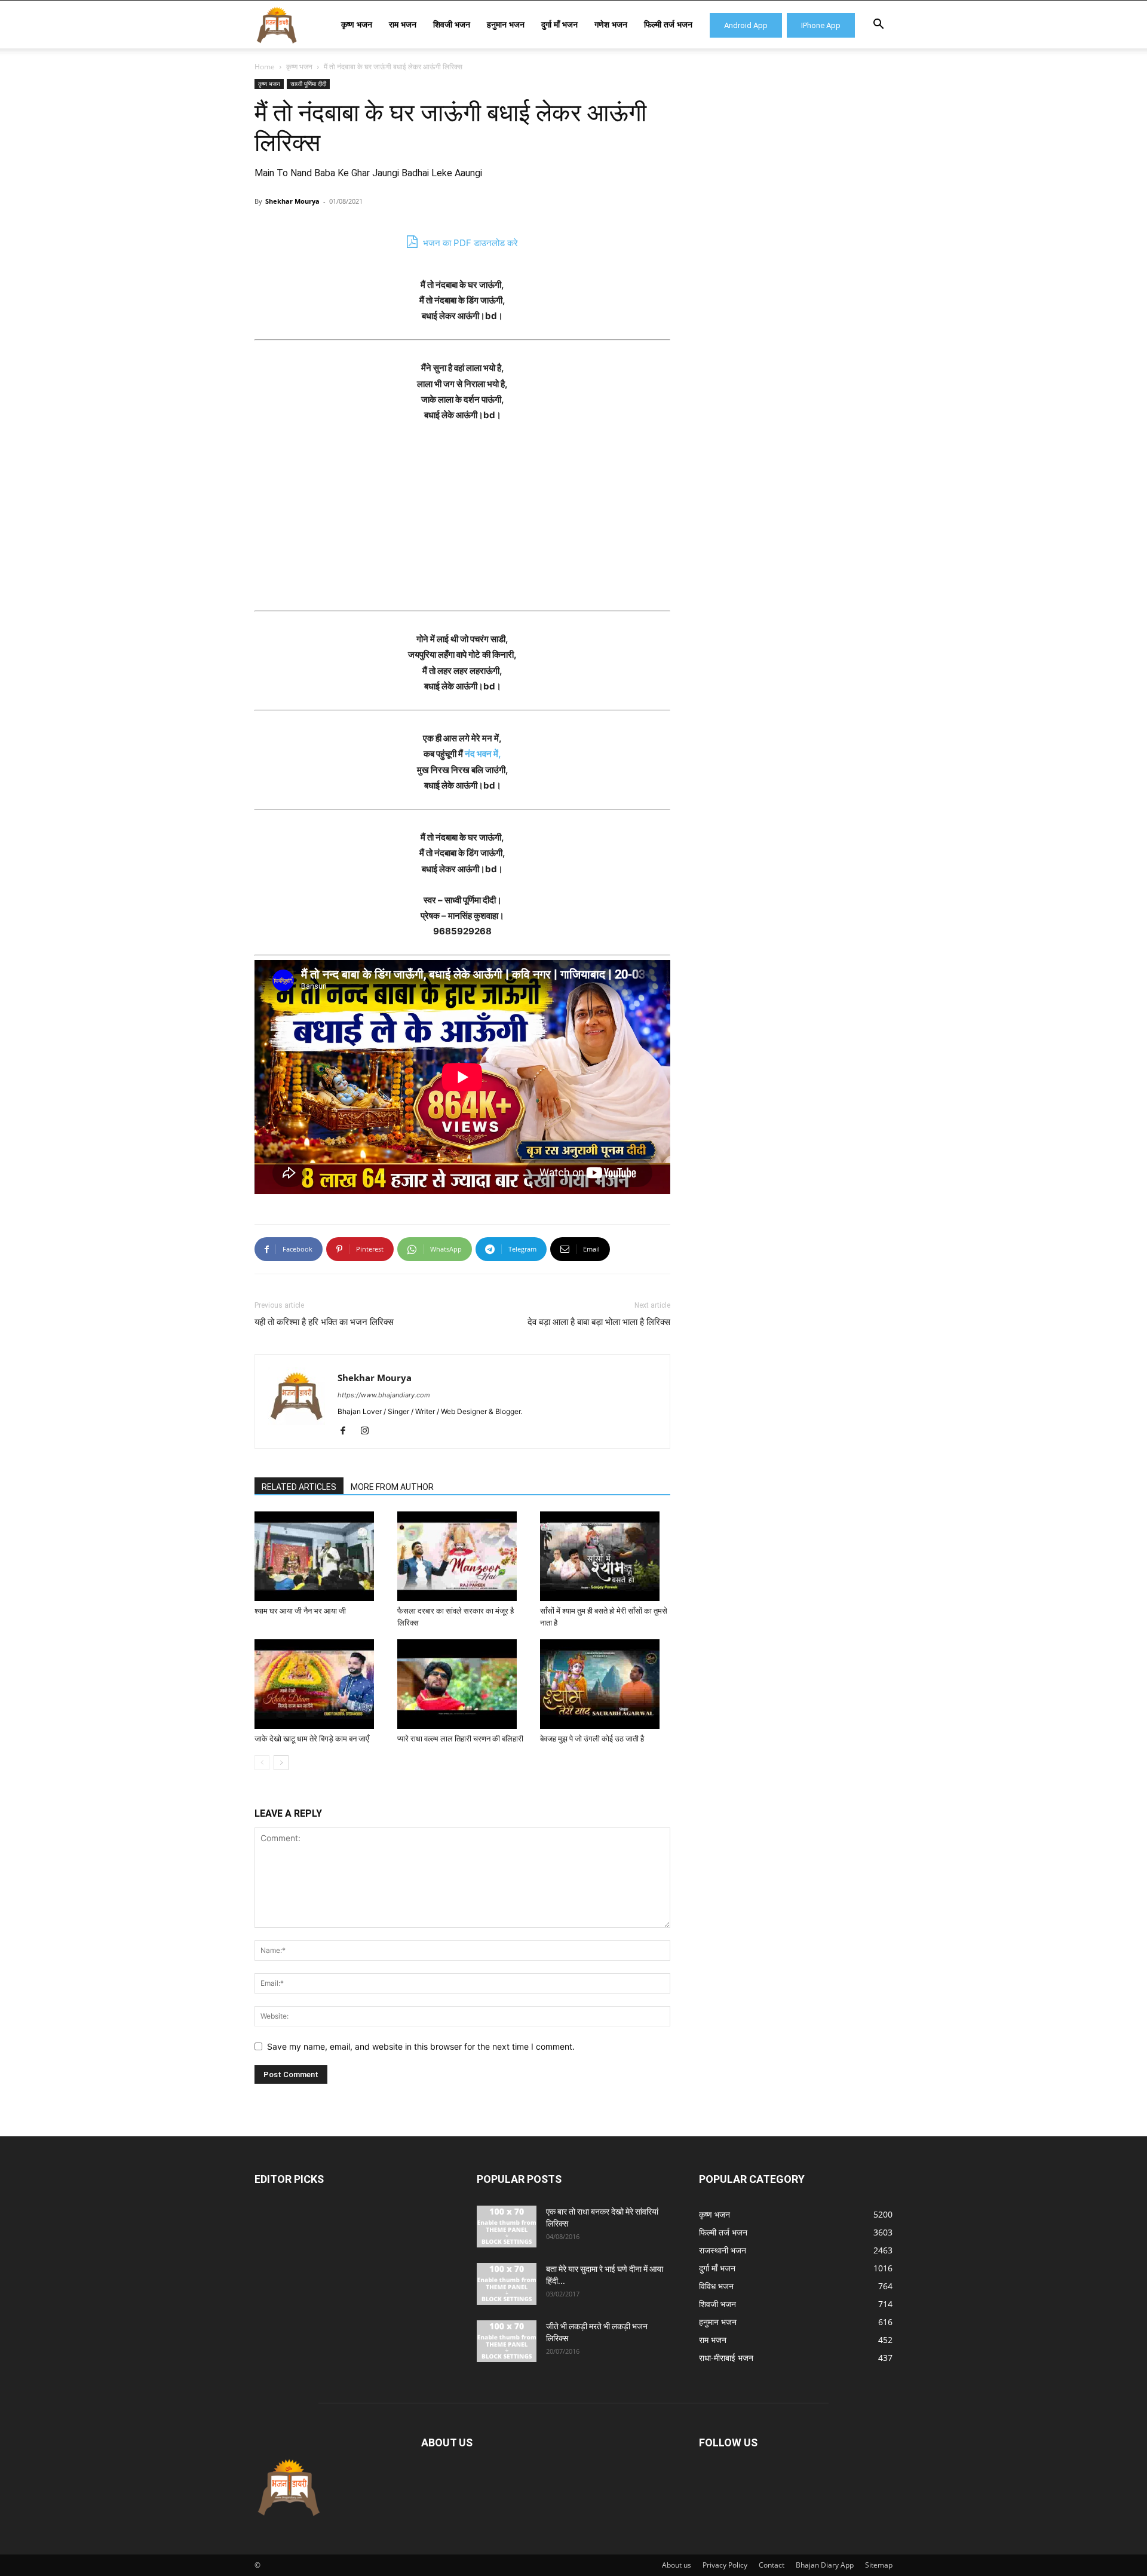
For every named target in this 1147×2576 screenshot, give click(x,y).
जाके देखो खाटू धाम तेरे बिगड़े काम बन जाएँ (312, 1739)
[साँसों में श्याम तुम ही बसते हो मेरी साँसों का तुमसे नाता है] (605, 1556)
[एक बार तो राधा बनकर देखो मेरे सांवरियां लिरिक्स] (507, 2227)
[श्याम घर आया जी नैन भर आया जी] (320, 1556)
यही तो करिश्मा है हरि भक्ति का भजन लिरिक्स (324, 1322)
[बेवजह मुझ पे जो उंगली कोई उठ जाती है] (605, 1684)
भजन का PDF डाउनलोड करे (469, 243)
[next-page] (281, 1763)
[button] (878, 25)
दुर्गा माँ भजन (559, 24)
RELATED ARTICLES (299, 1487)
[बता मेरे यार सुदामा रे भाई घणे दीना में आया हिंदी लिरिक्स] (507, 2284)
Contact (772, 2565)
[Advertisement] (462, 522)
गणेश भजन (611, 24)
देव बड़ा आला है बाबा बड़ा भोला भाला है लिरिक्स (599, 1322)
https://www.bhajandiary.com (384, 1395)
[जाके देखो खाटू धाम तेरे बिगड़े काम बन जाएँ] (320, 1684)
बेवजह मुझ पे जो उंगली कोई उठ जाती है (592, 1739)
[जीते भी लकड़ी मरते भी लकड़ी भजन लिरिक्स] (507, 2341)
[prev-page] (262, 1763)
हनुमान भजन (506, 24)
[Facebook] (347, 1431)
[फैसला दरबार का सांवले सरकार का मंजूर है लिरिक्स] (462, 1556)
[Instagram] (369, 1431)
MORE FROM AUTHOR (392, 1487)
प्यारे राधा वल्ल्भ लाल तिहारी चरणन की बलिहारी (460, 1739)
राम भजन (403, 24)
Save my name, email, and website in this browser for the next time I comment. (421, 2046)
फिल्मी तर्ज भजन (668, 24)
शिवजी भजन (452, 24)
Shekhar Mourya (292, 201)
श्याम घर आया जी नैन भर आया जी (300, 1611)
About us (677, 2565)
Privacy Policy (725, 2565)
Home (265, 67)
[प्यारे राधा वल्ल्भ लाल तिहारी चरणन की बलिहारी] (462, 1684)
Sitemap (879, 2565)
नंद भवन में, (483, 754)
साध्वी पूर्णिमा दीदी (308, 84)
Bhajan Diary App (825, 2565)
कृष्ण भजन (357, 24)
